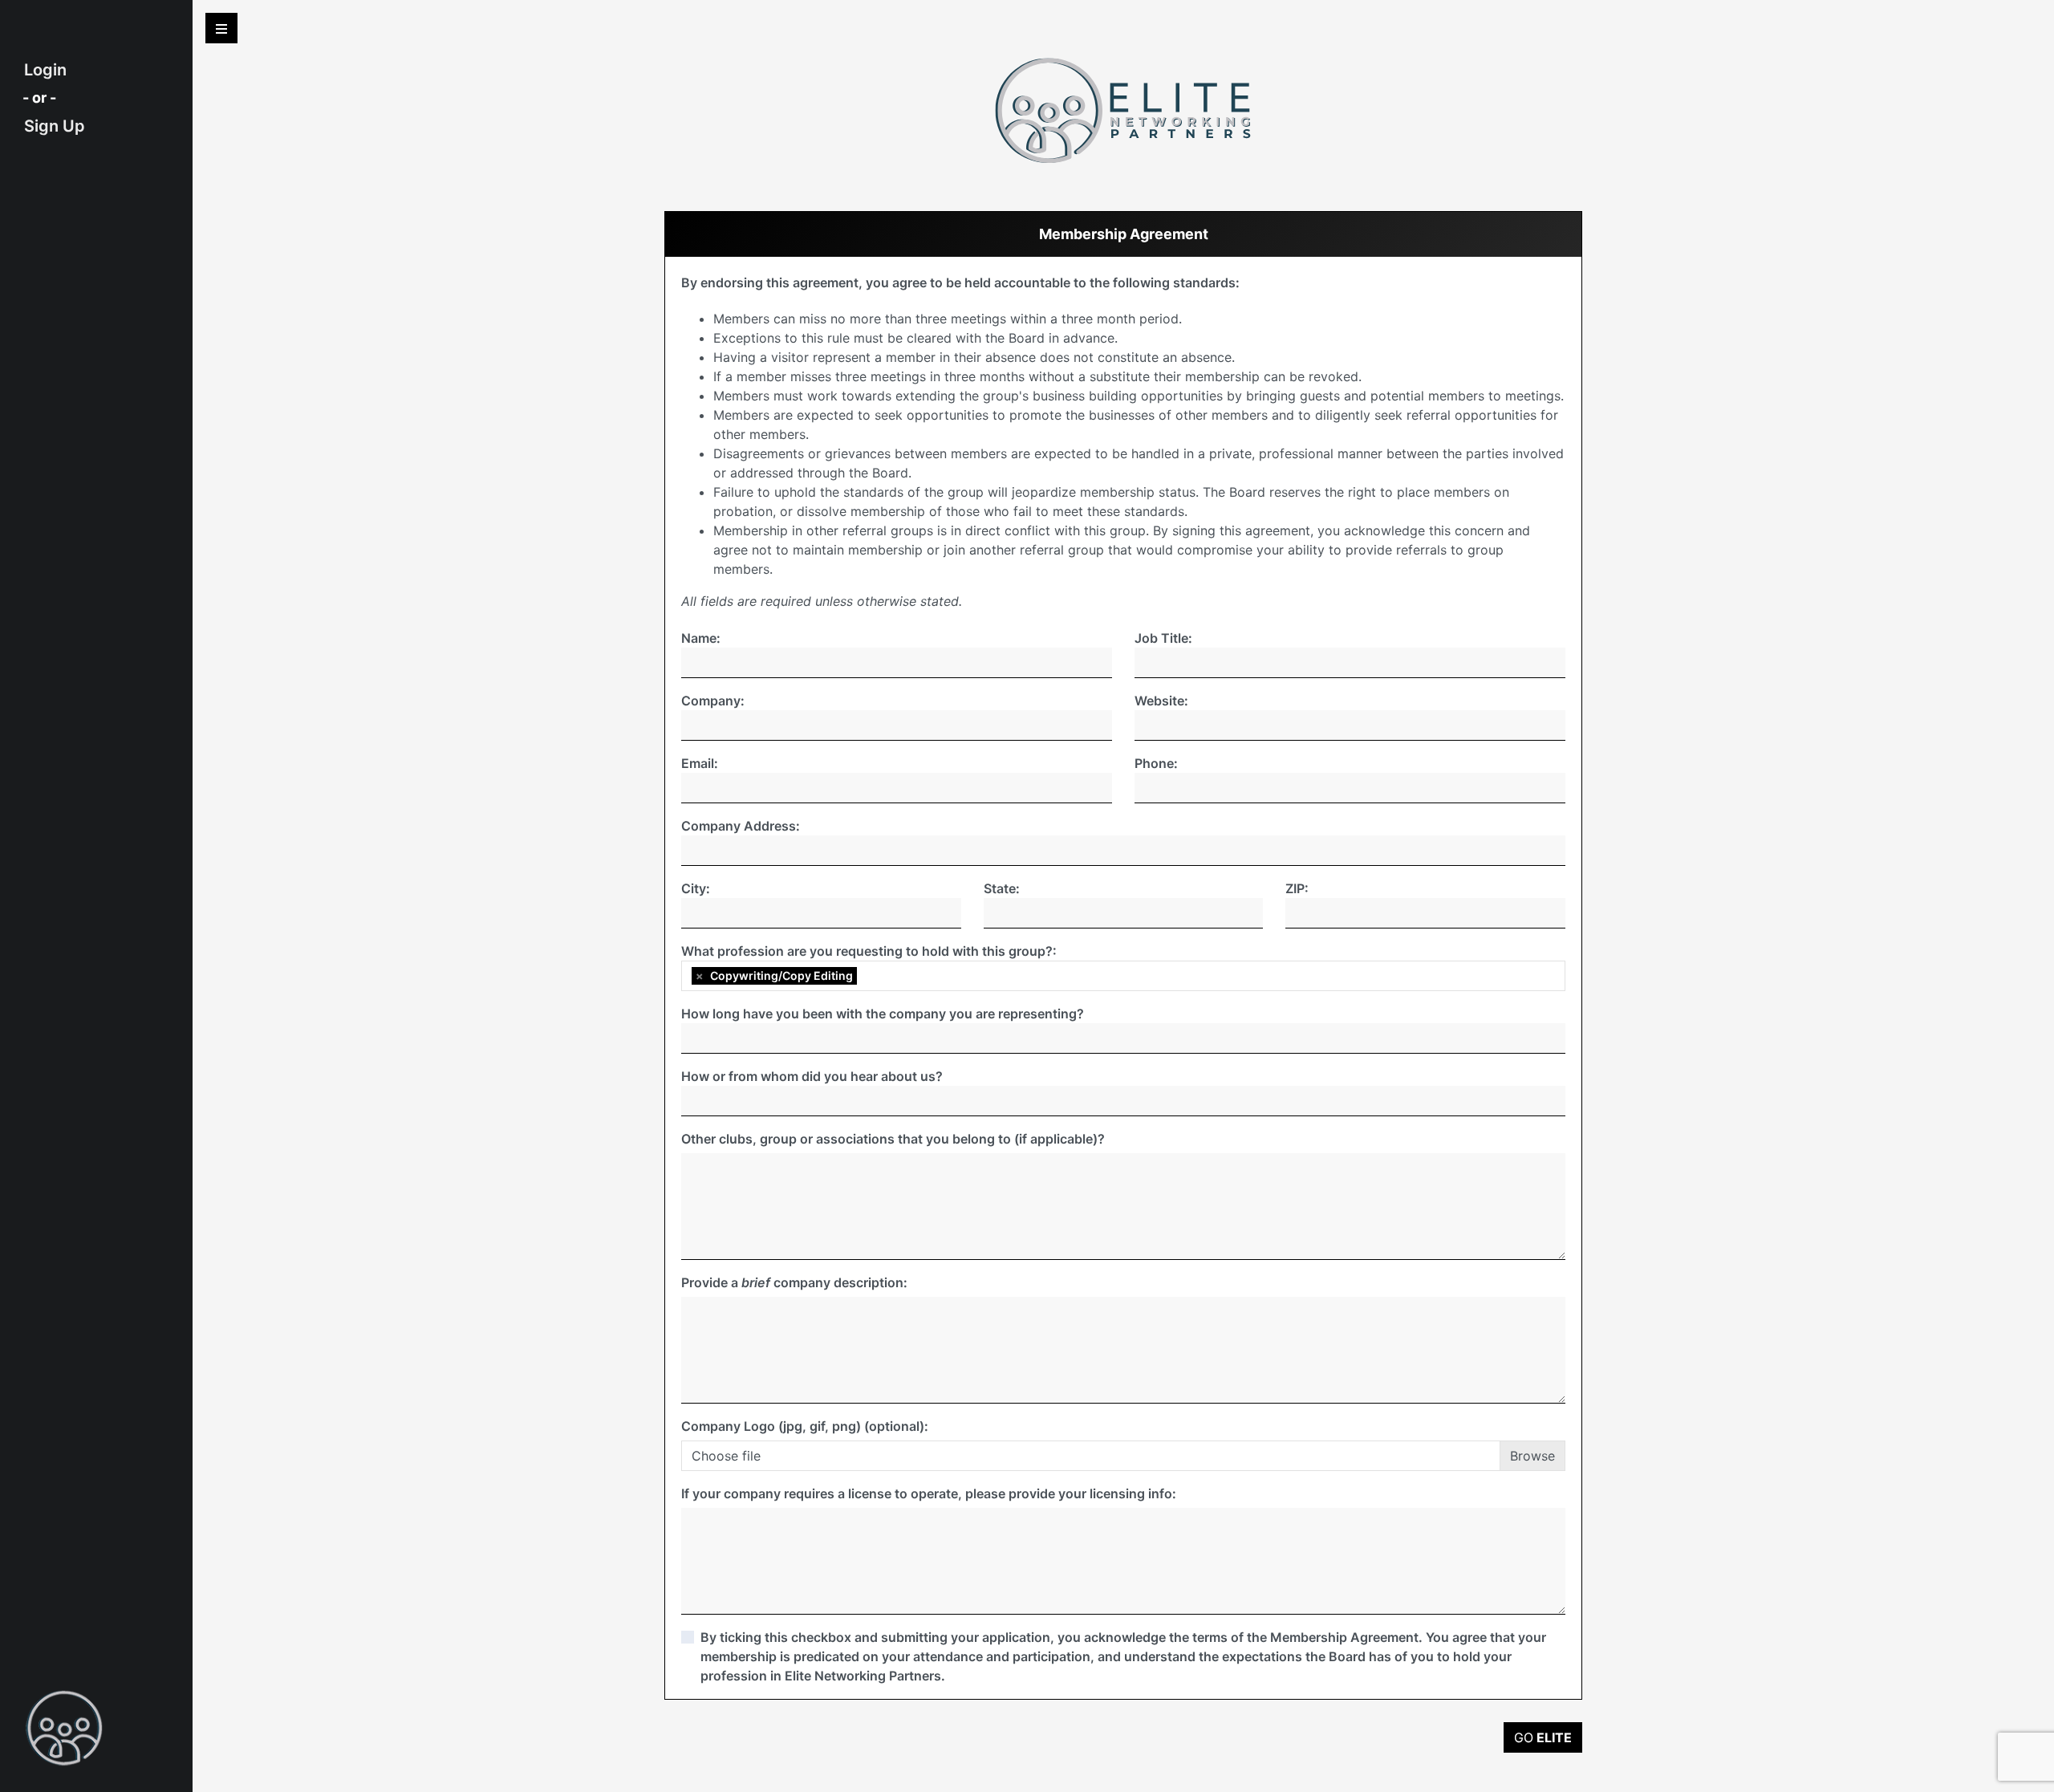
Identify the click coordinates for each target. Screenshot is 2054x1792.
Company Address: (741, 826)
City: (696, 888)
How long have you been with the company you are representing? (883, 1014)
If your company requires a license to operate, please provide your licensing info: (929, 1493)
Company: (713, 701)
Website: (1161, 701)
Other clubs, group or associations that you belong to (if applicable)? (893, 1139)
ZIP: (1297, 888)
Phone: (1156, 763)
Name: (701, 638)
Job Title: (1163, 638)
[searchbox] (865, 976)
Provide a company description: (794, 1282)
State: (1002, 888)
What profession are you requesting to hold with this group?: (869, 951)
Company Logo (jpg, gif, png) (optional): (805, 1426)
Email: (700, 763)
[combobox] (1123, 976)
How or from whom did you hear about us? (812, 1076)
